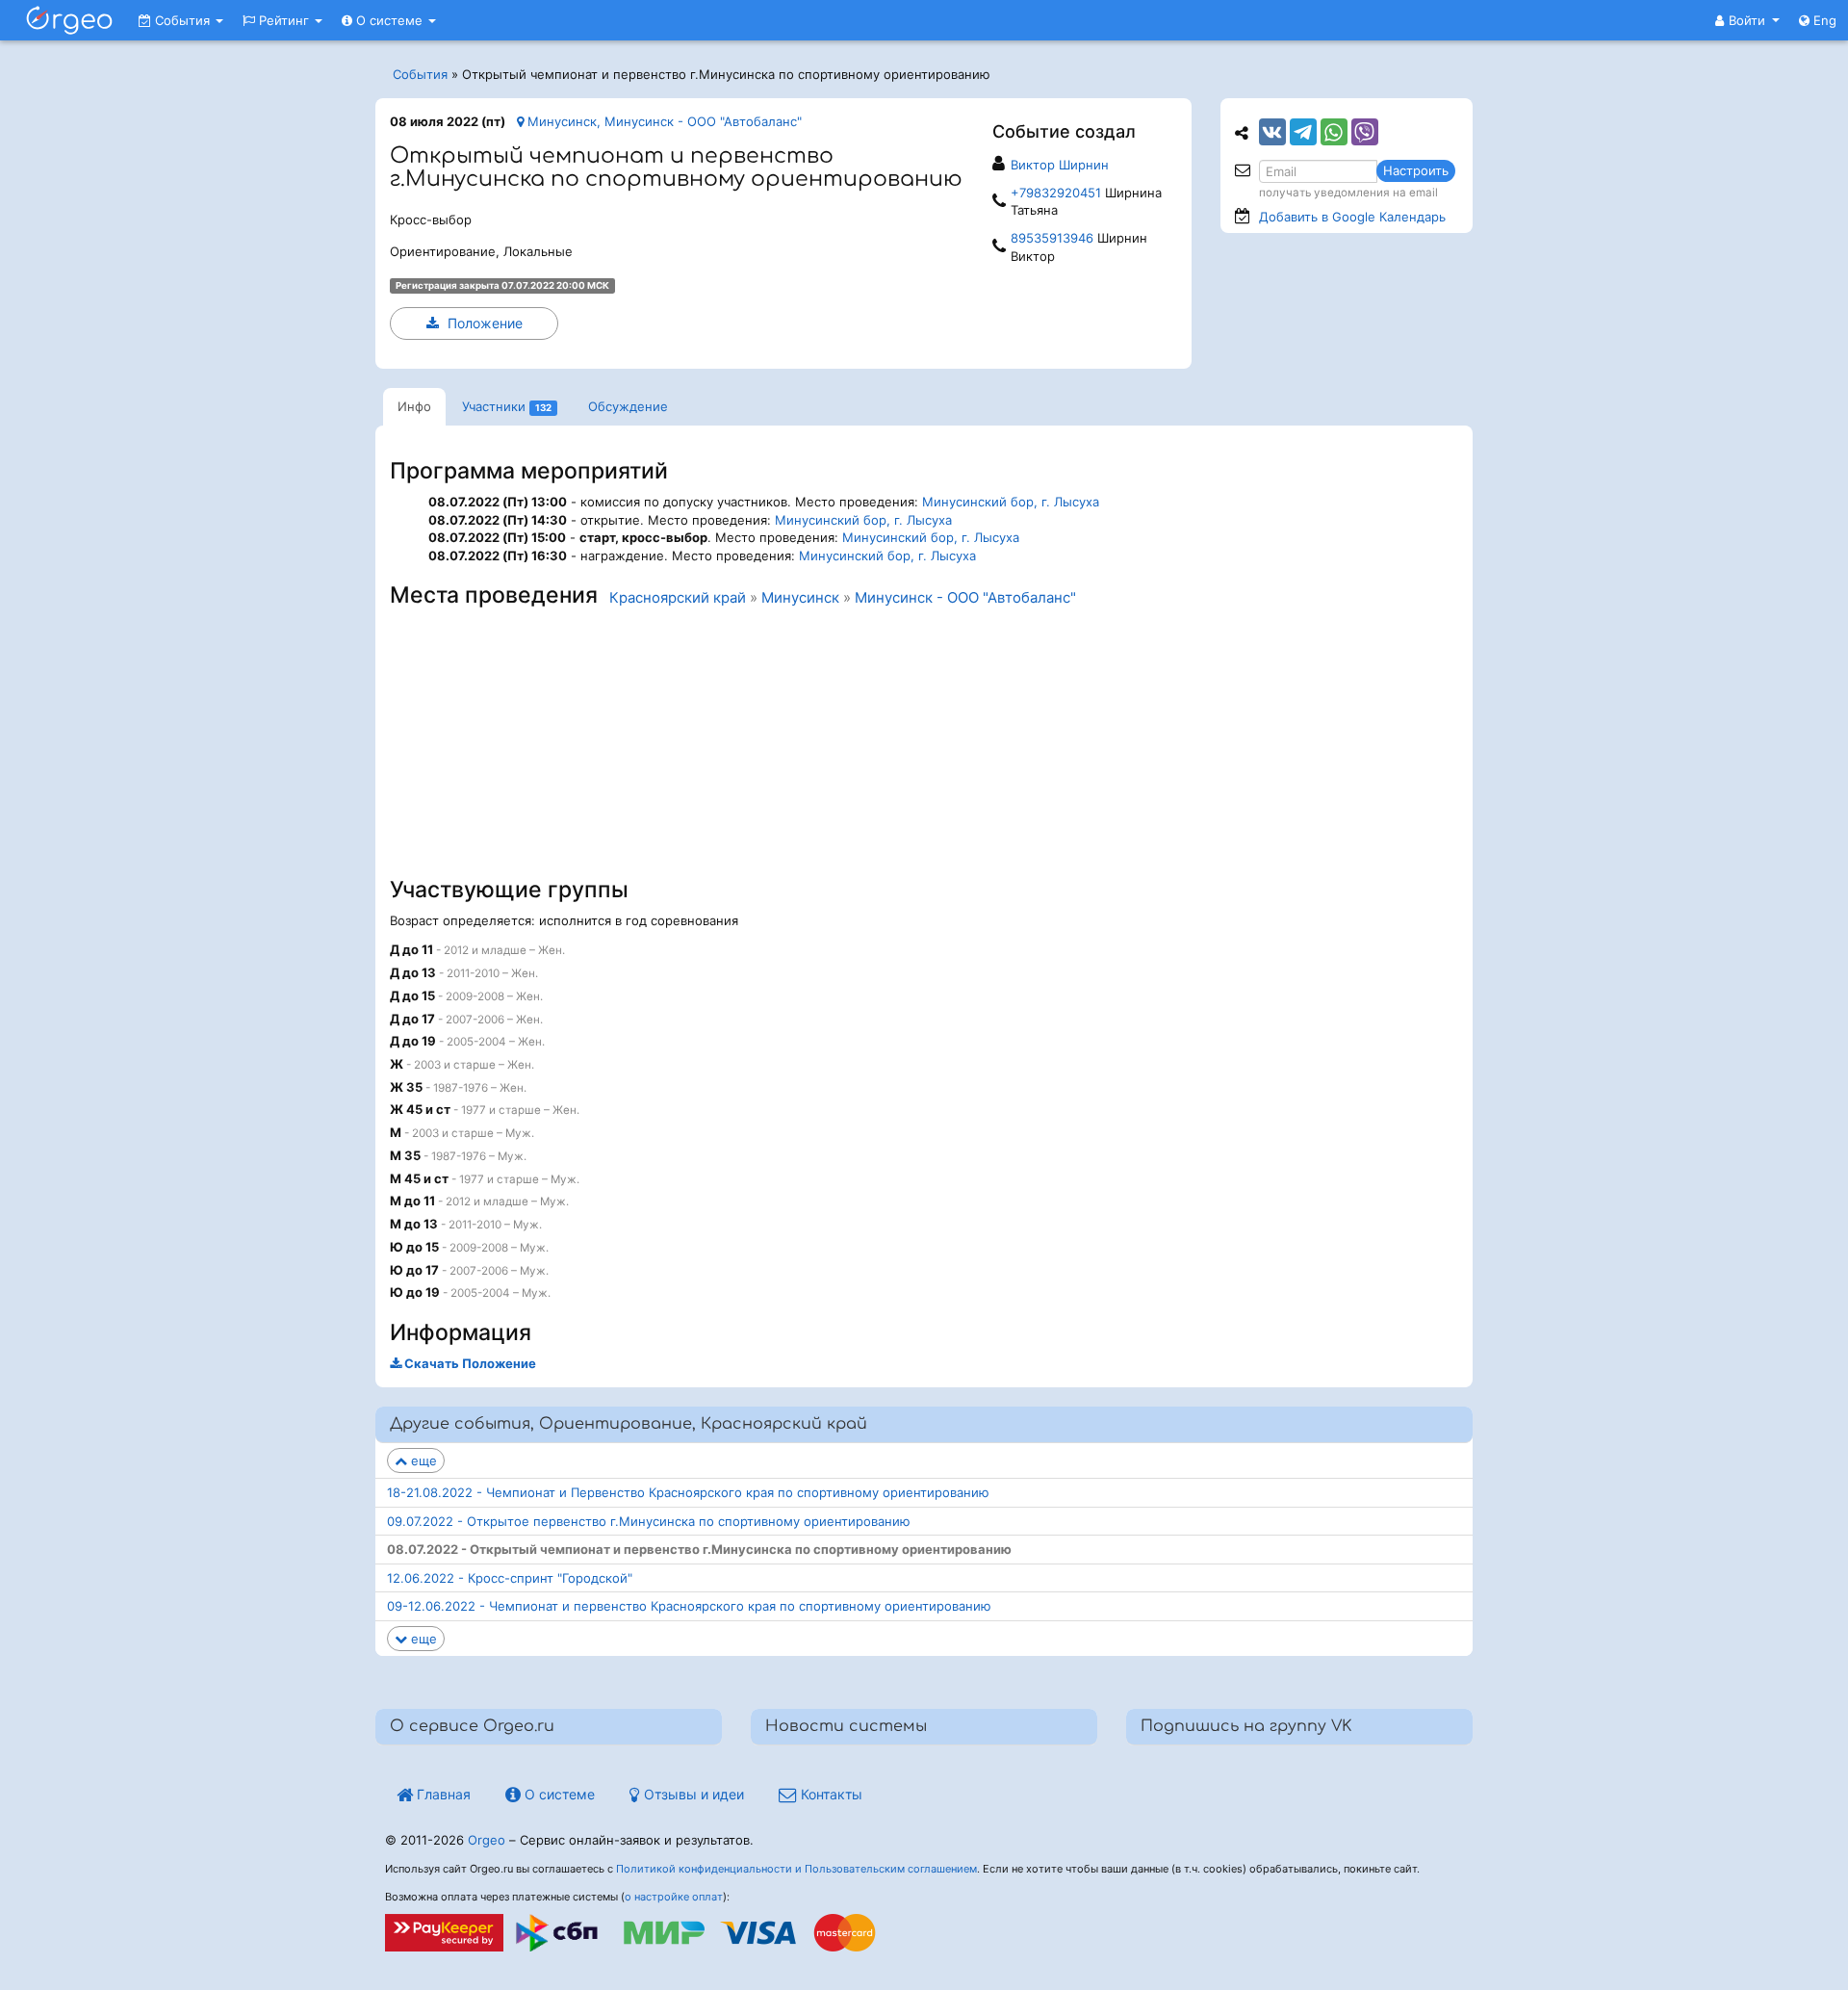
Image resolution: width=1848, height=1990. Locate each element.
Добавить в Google (1352, 217)
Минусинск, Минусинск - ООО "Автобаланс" (663, 121)
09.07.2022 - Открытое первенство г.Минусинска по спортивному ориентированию (649, 1521)
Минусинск (800, 598)
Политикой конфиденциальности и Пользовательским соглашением (796, 1869)
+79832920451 (1056, 193)
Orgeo (487, 1840)
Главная (442, 1794)
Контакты (830, 1794)
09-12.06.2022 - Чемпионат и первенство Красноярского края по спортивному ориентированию (689, 1606)
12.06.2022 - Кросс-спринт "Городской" (510, 1578)
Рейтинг (284, 20)
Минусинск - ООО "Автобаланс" (965, 598)
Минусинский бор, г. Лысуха (1011, 502)
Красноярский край (678, 598)
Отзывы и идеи (692, 1794)
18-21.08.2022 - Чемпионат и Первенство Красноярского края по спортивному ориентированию (688, 1492)
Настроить (1416, 170)
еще (422, 1460)
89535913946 (1052, 238)
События (182, 20)
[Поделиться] (1272, 132)
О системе (389, 20)
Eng (1823, 20)
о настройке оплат (674, 1897)
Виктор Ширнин (1060, 165)
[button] (1747, 20)
